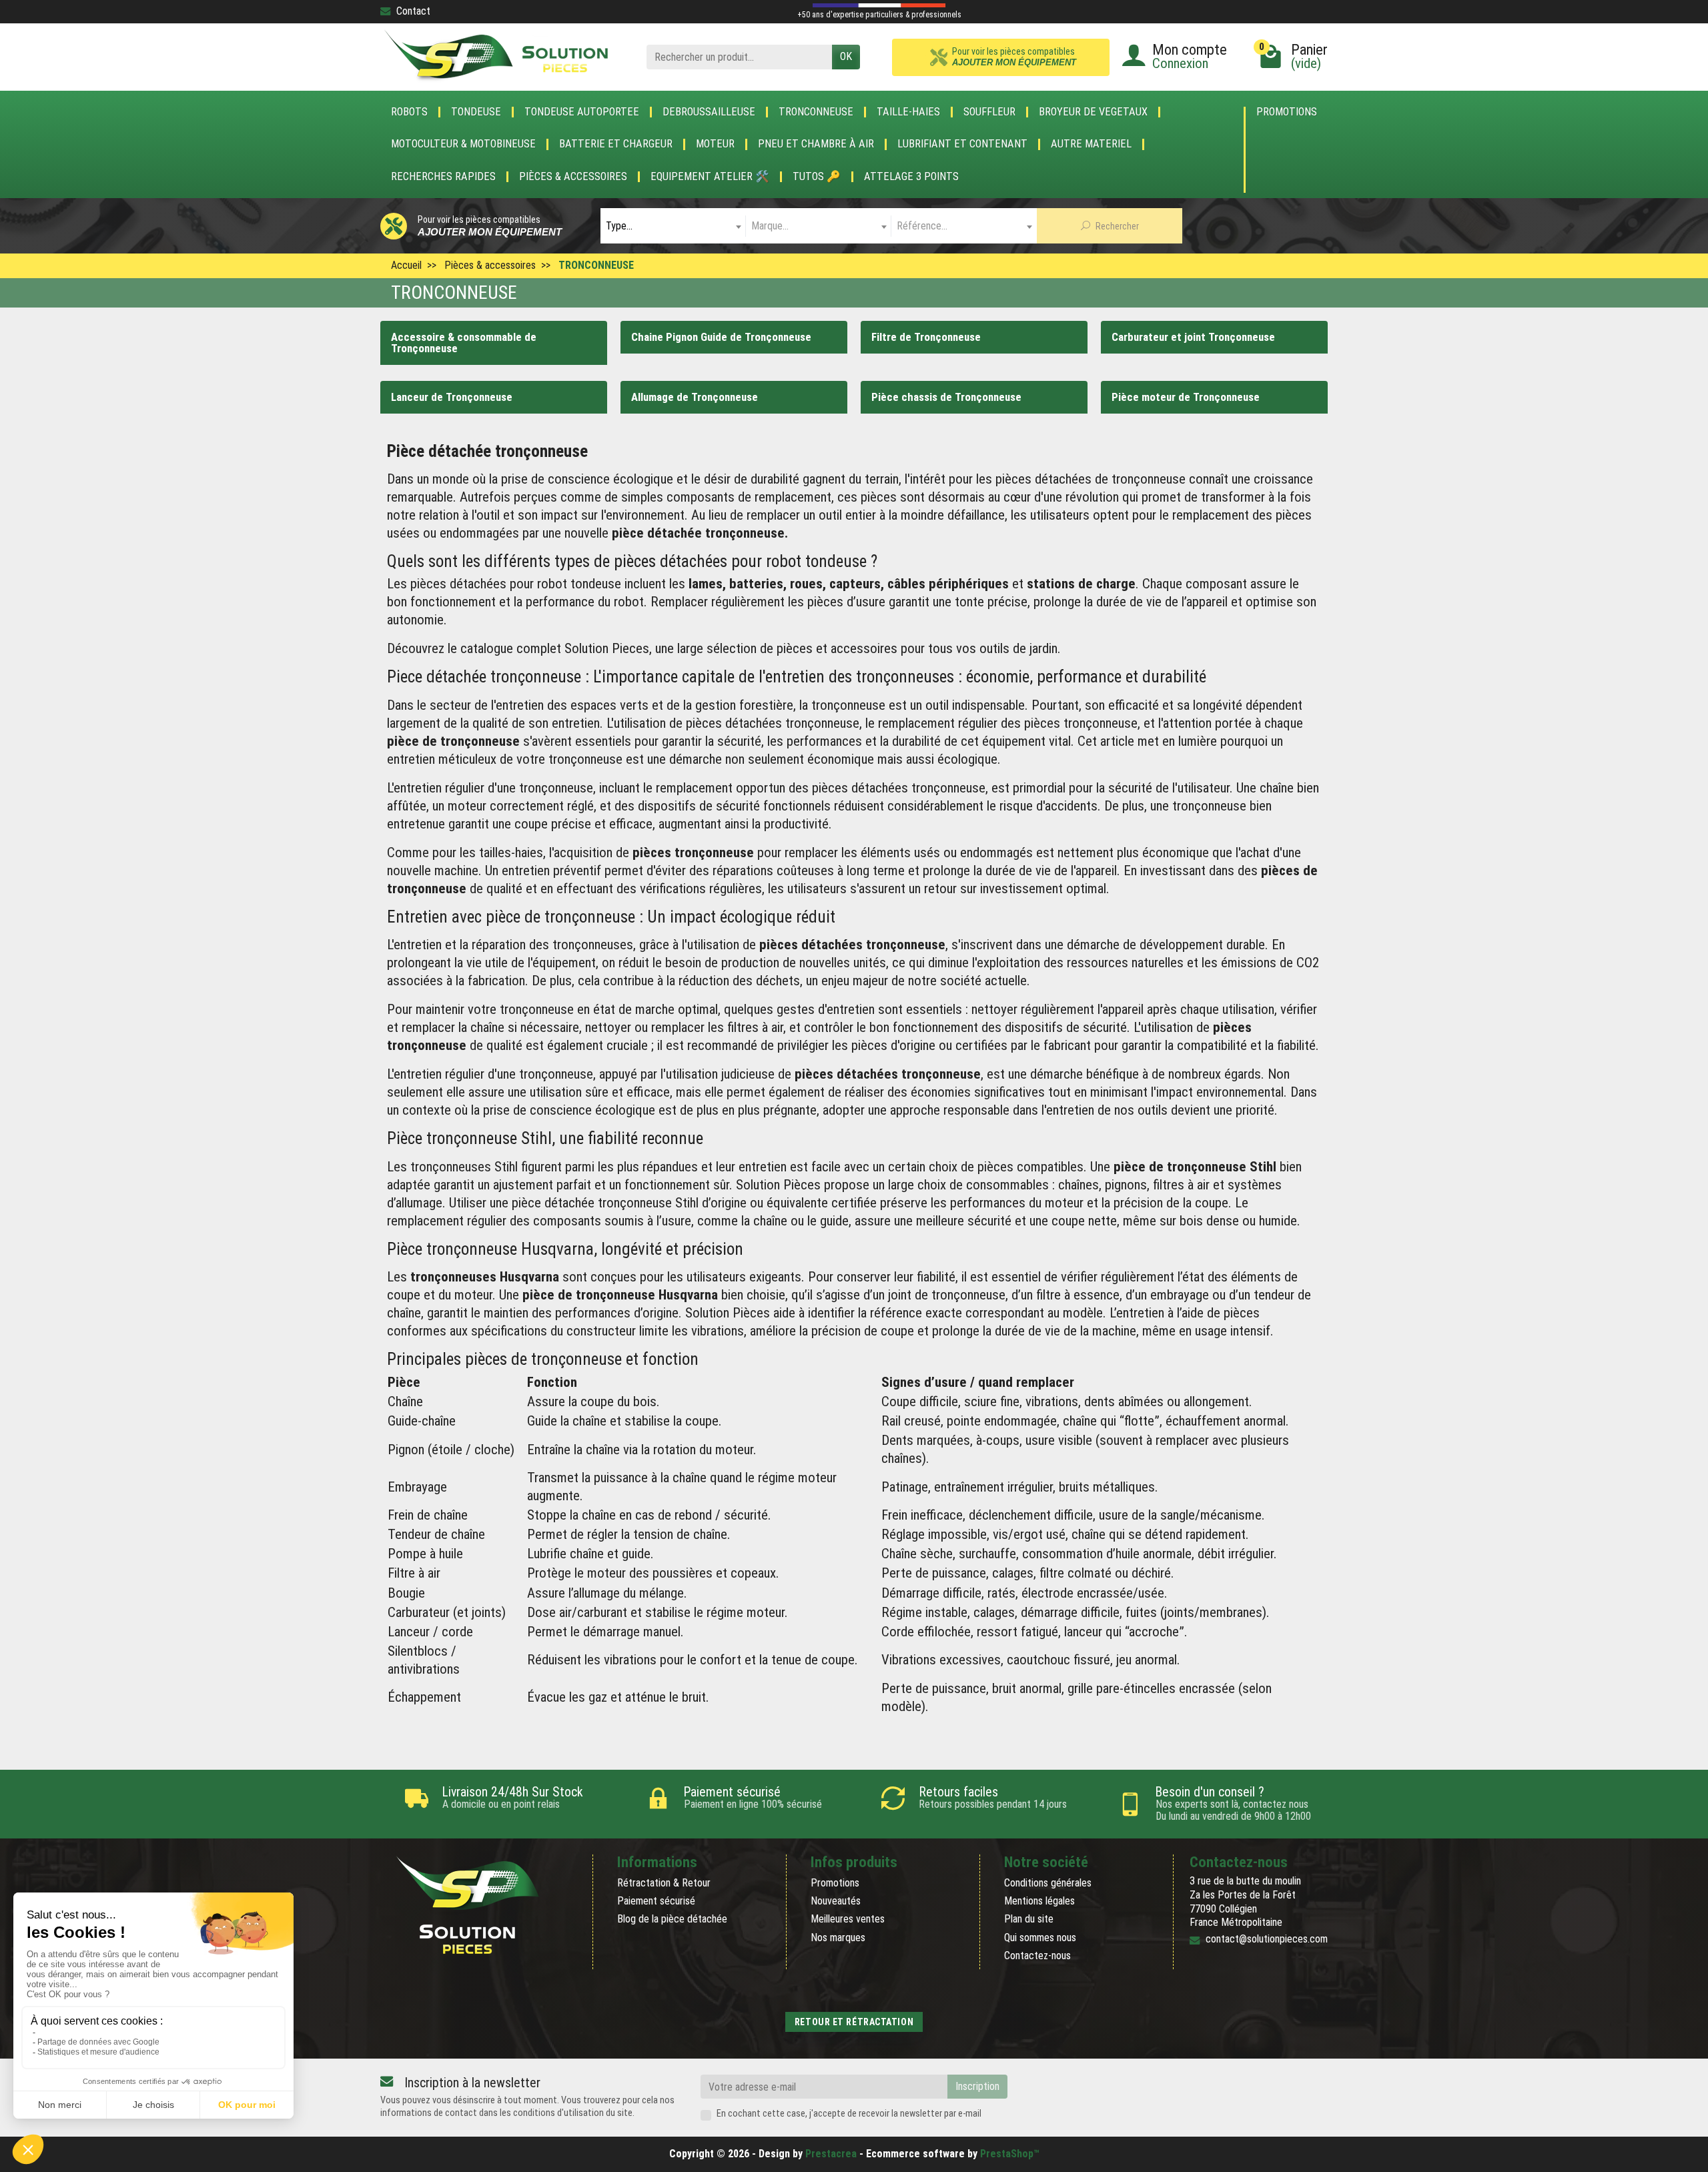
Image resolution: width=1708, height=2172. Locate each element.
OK (846, 56)
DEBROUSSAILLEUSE (709, 112)
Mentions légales (1039, 1901)
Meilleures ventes (848, 1919)
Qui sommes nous (1040, 1938)
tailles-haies (511, 853)
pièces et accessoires (837, 648)
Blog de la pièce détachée (672, 1919)
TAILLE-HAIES (908, 112)
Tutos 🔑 (817, 177)
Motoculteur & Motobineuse (463, 144)
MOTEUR (715, 144)
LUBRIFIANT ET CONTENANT (962, 144)
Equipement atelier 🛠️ (710, 177)
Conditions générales (1048, 1883)
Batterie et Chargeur (616, 144)
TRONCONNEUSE (816, 112)
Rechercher (1116, 226)
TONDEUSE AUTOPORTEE (582, 112)
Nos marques (838, 1938)
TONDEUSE (476, 112)
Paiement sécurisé (656, 1901)
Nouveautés (836, 1901)
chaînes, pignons (1103, 1185)
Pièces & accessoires (573, 177)
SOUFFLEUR (989, 112)
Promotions (1287, 112)
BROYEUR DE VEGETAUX (1093, 112)
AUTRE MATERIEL (1091, 144)
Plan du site (1029, 1919)
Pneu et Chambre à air (816, 144)
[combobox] (673, 226)
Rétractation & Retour (664, 1883)
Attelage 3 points (911, 177)
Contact (413, 11)
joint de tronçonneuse (947, 1295)
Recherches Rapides (443, 177)
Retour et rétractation (854, 2022)
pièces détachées (846, 1074)
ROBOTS (409, 112)
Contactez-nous (1037, 1956)
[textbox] (673, 226)
